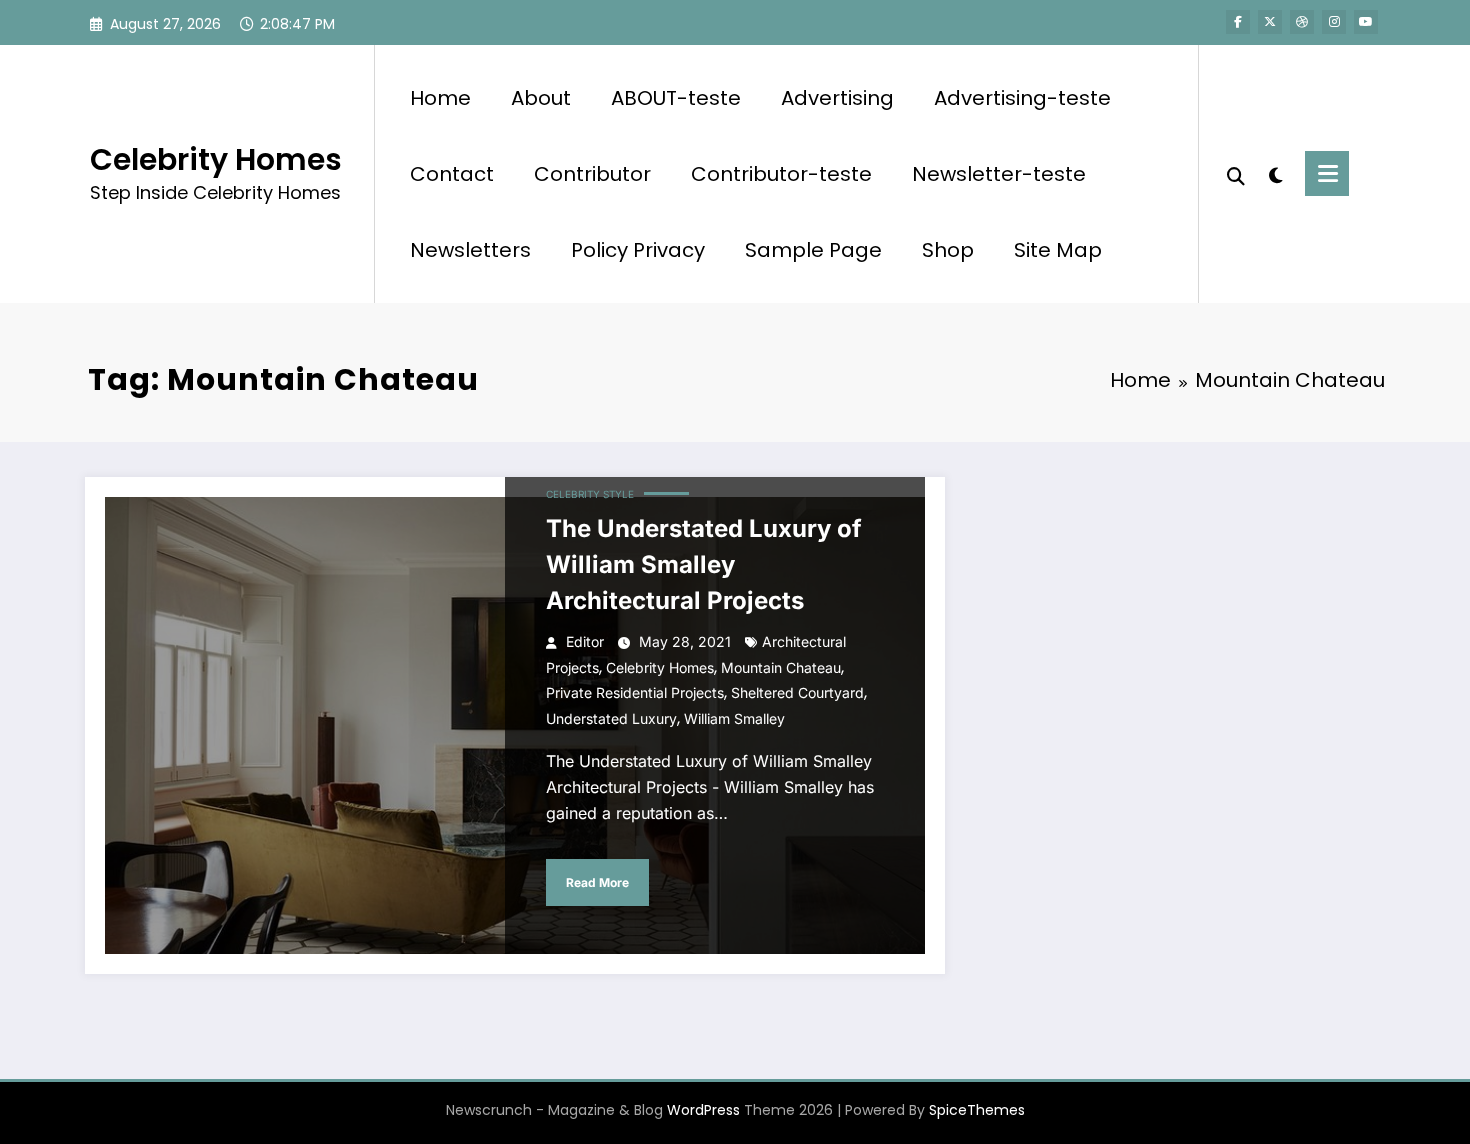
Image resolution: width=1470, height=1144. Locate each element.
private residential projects (635, 692)
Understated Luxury (611, 718)
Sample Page (813, 250)
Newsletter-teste (999, 174)
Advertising (837, 98)
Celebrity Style (590, 494)
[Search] (1236, 174)
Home (440, 98)
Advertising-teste (1022, 98)
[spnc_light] (1275, 173)
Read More (597, 882)
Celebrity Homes (216, 159)
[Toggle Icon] (1327, 173)
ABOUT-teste (676, 98)
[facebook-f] (1238, 22)
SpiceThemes (977, 1110)
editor (585, 641)
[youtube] (1366, 22)
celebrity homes (660, 667)
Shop (948, 250)
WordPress (703, 1110)
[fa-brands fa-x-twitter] (1270, 22)
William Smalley (734, 718)
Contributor (592, 174)
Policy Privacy (638, 250)
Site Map (1058, 250)
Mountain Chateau (781, 667)
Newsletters (470, 250)
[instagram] (1334, 22)
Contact (452, 174)
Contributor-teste (781, 174)
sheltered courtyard (797, 692)
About (541, 98)
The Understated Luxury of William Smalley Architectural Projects (704, 564)
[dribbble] (1302, 22)
